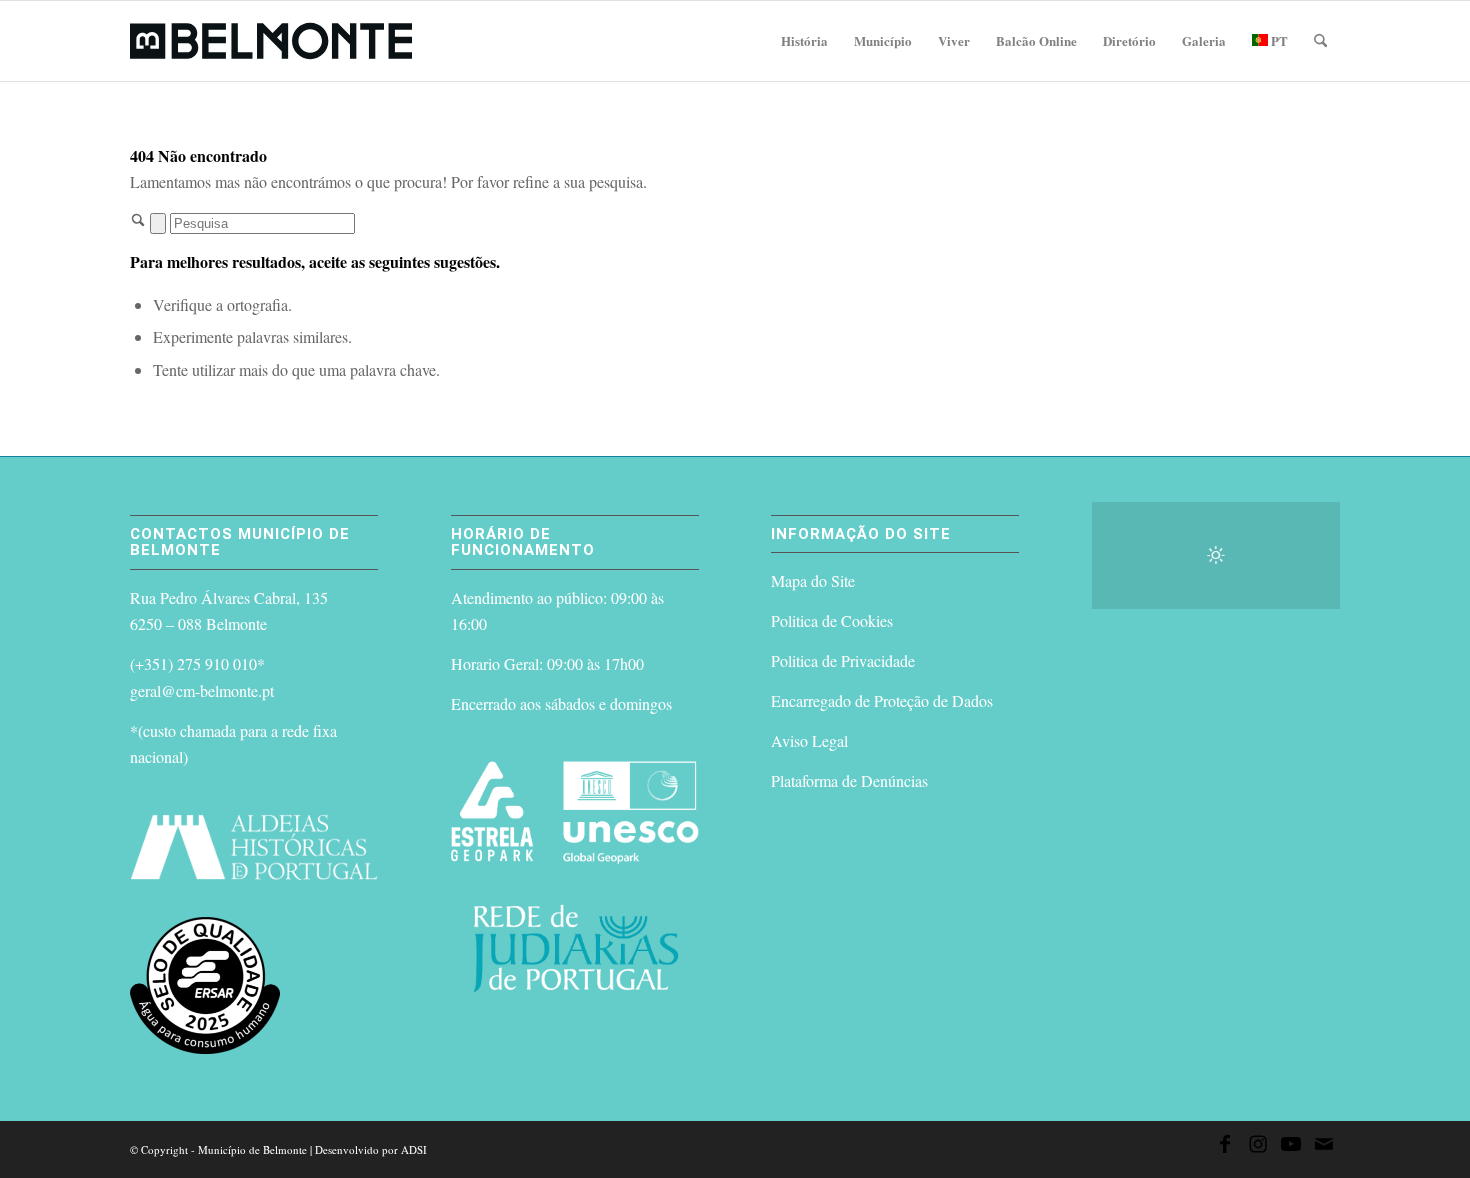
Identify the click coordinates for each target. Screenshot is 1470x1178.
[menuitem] (804, 41)
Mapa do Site (813, 580)
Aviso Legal (809, 740)
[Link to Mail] (1324, 1147)
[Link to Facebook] (1225, 1147)
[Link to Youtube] (1291, 1147)
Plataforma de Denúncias (849, 780)
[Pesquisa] (1320, 41)
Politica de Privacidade (843, 660)
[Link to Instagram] (1258, 1147)
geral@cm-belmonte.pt (202, 690)
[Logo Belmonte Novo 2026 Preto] (271, 41)
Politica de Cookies (832, 620)
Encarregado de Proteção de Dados (882, 700)
